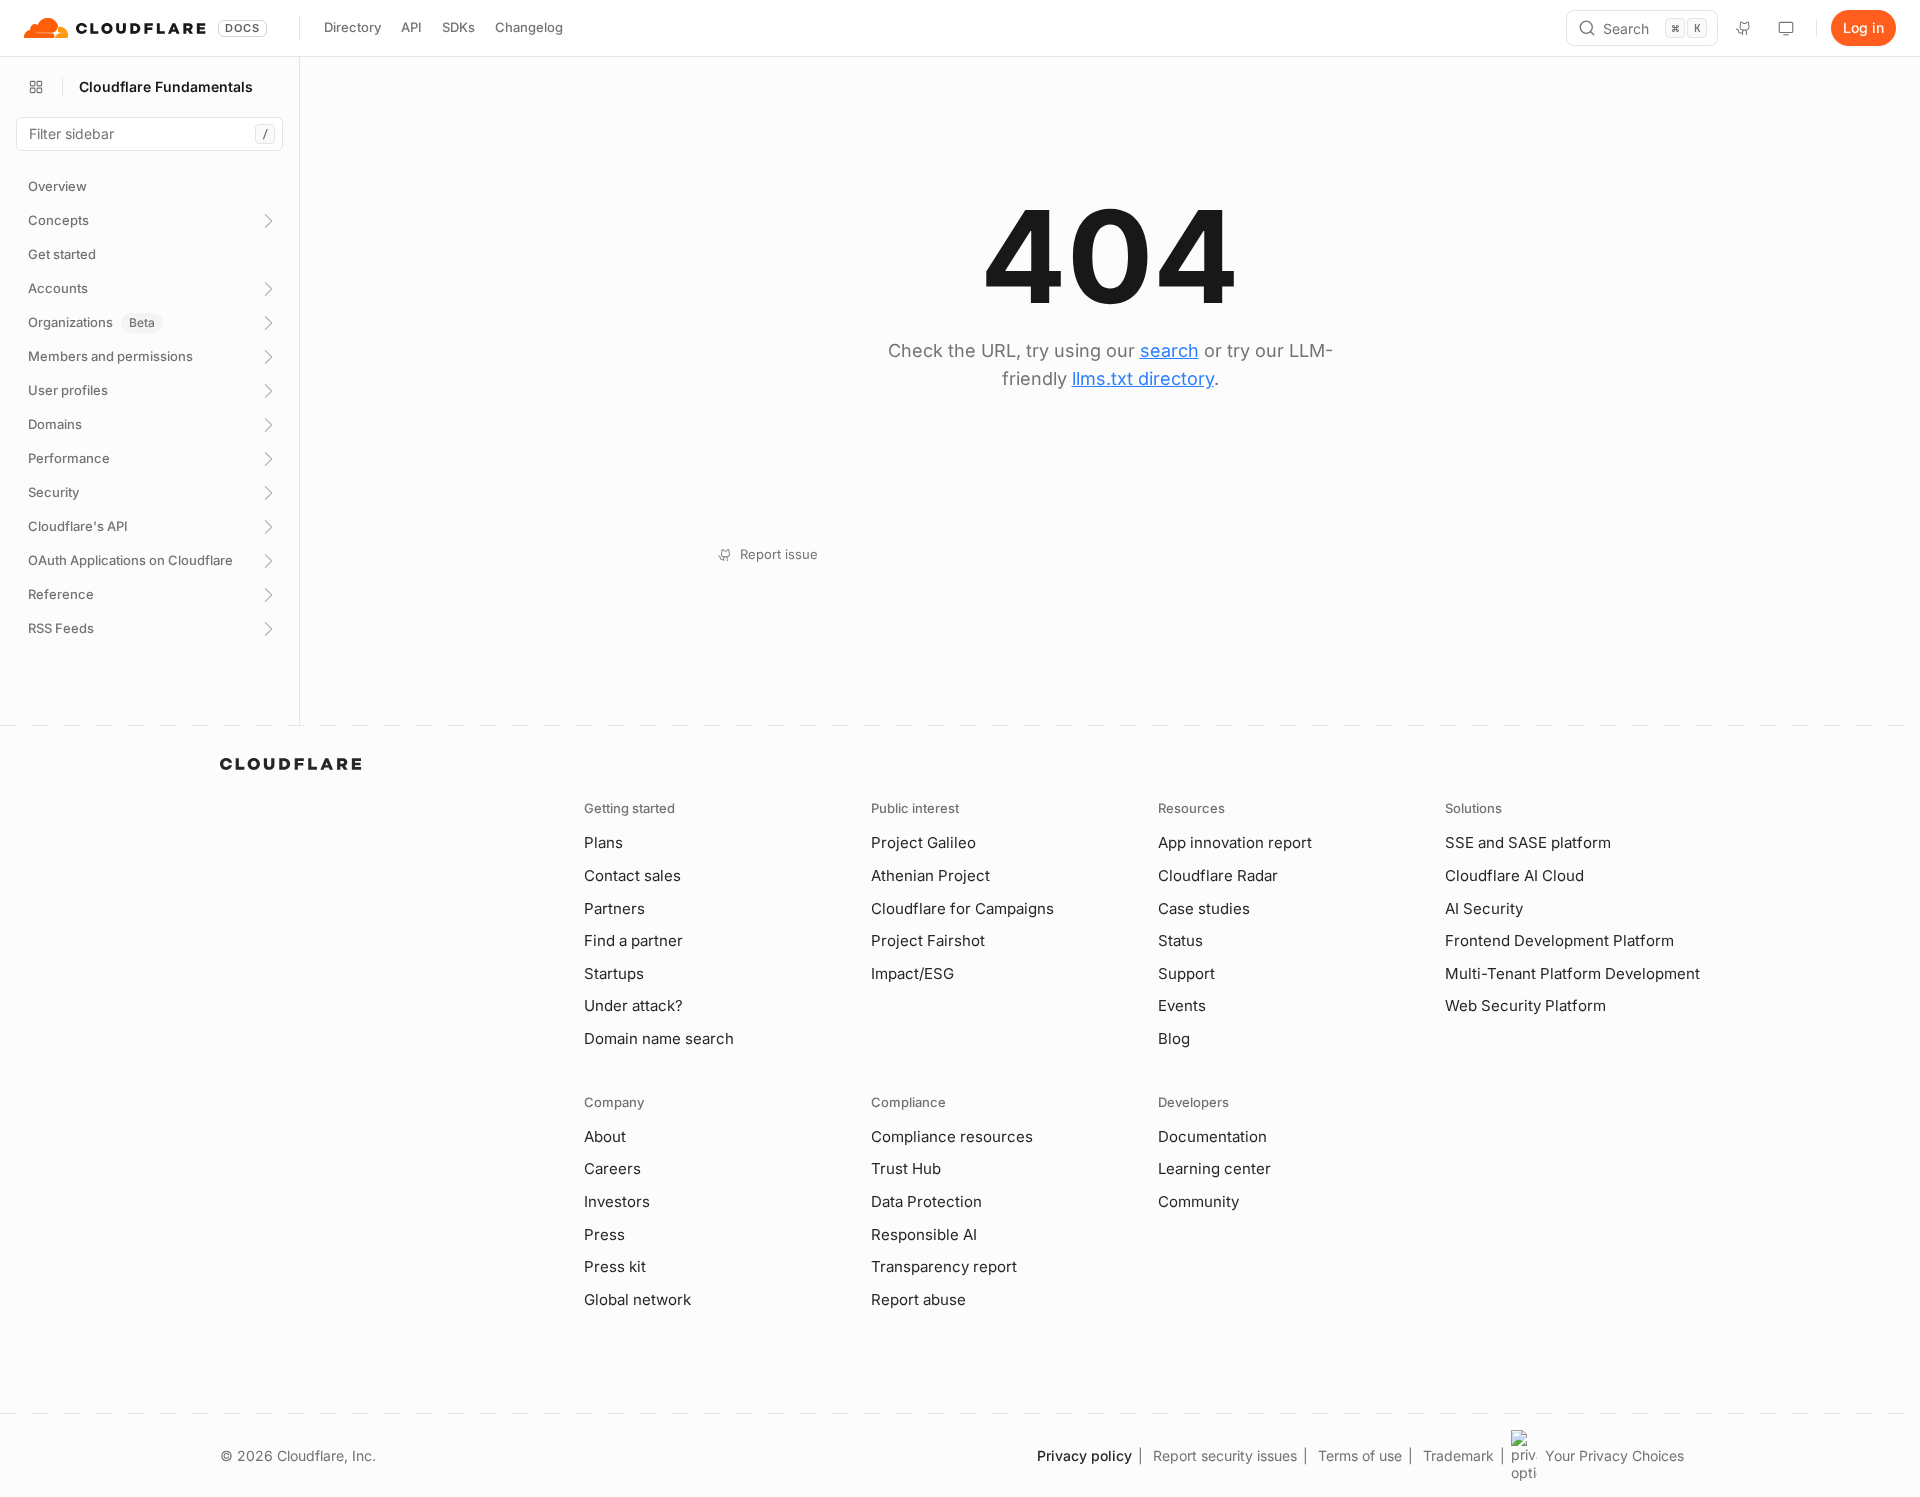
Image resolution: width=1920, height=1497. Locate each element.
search (1169, 350)
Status (1180, 940)
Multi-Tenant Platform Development (1572, 973)
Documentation (1212, 1136)
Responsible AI (924, 1234)
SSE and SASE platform (1528, 842)
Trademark (1458, 1455)
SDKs (458, 27)
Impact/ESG (912, 973)
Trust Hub (906, 1168)
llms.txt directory (1143, 378)
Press (604, 1234)
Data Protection (926, 1201)
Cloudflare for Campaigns (962, 908)
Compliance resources (952, 1136)
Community (1198, 1201)
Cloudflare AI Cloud (1514, 875)
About (605, 1136)
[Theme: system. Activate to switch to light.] (1786, 28)
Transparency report (944, 1266)
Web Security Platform (1525, 1005)
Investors (617, 1201)
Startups (614, 973)
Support (1186, 973)
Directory (352, 27)
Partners (614, 908)
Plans (603, 842)
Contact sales (632, 875)
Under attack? (633, 1005)
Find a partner (633, 940)
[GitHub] (1744, 28)
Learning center (1214, 1168)
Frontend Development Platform (1559, 940)
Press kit (615, 1266)
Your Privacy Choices (1614, 1455)
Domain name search (659, 1038)
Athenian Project (930, 875)
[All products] (36, 87)
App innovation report (1235, 842)
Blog (1174, 1038)
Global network (637, 1299)
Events (1182, 1005)
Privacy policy (1084, 1455)
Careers (612, 1168)
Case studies (1204, 908)
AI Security (1484, 908)
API (411, 27)
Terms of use (1360, 1455)
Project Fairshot (928, 940)
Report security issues (1225, 1455)
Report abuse (918, 1299)
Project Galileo (923, 842)
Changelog (529, 27)
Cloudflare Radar (1218, 875)
